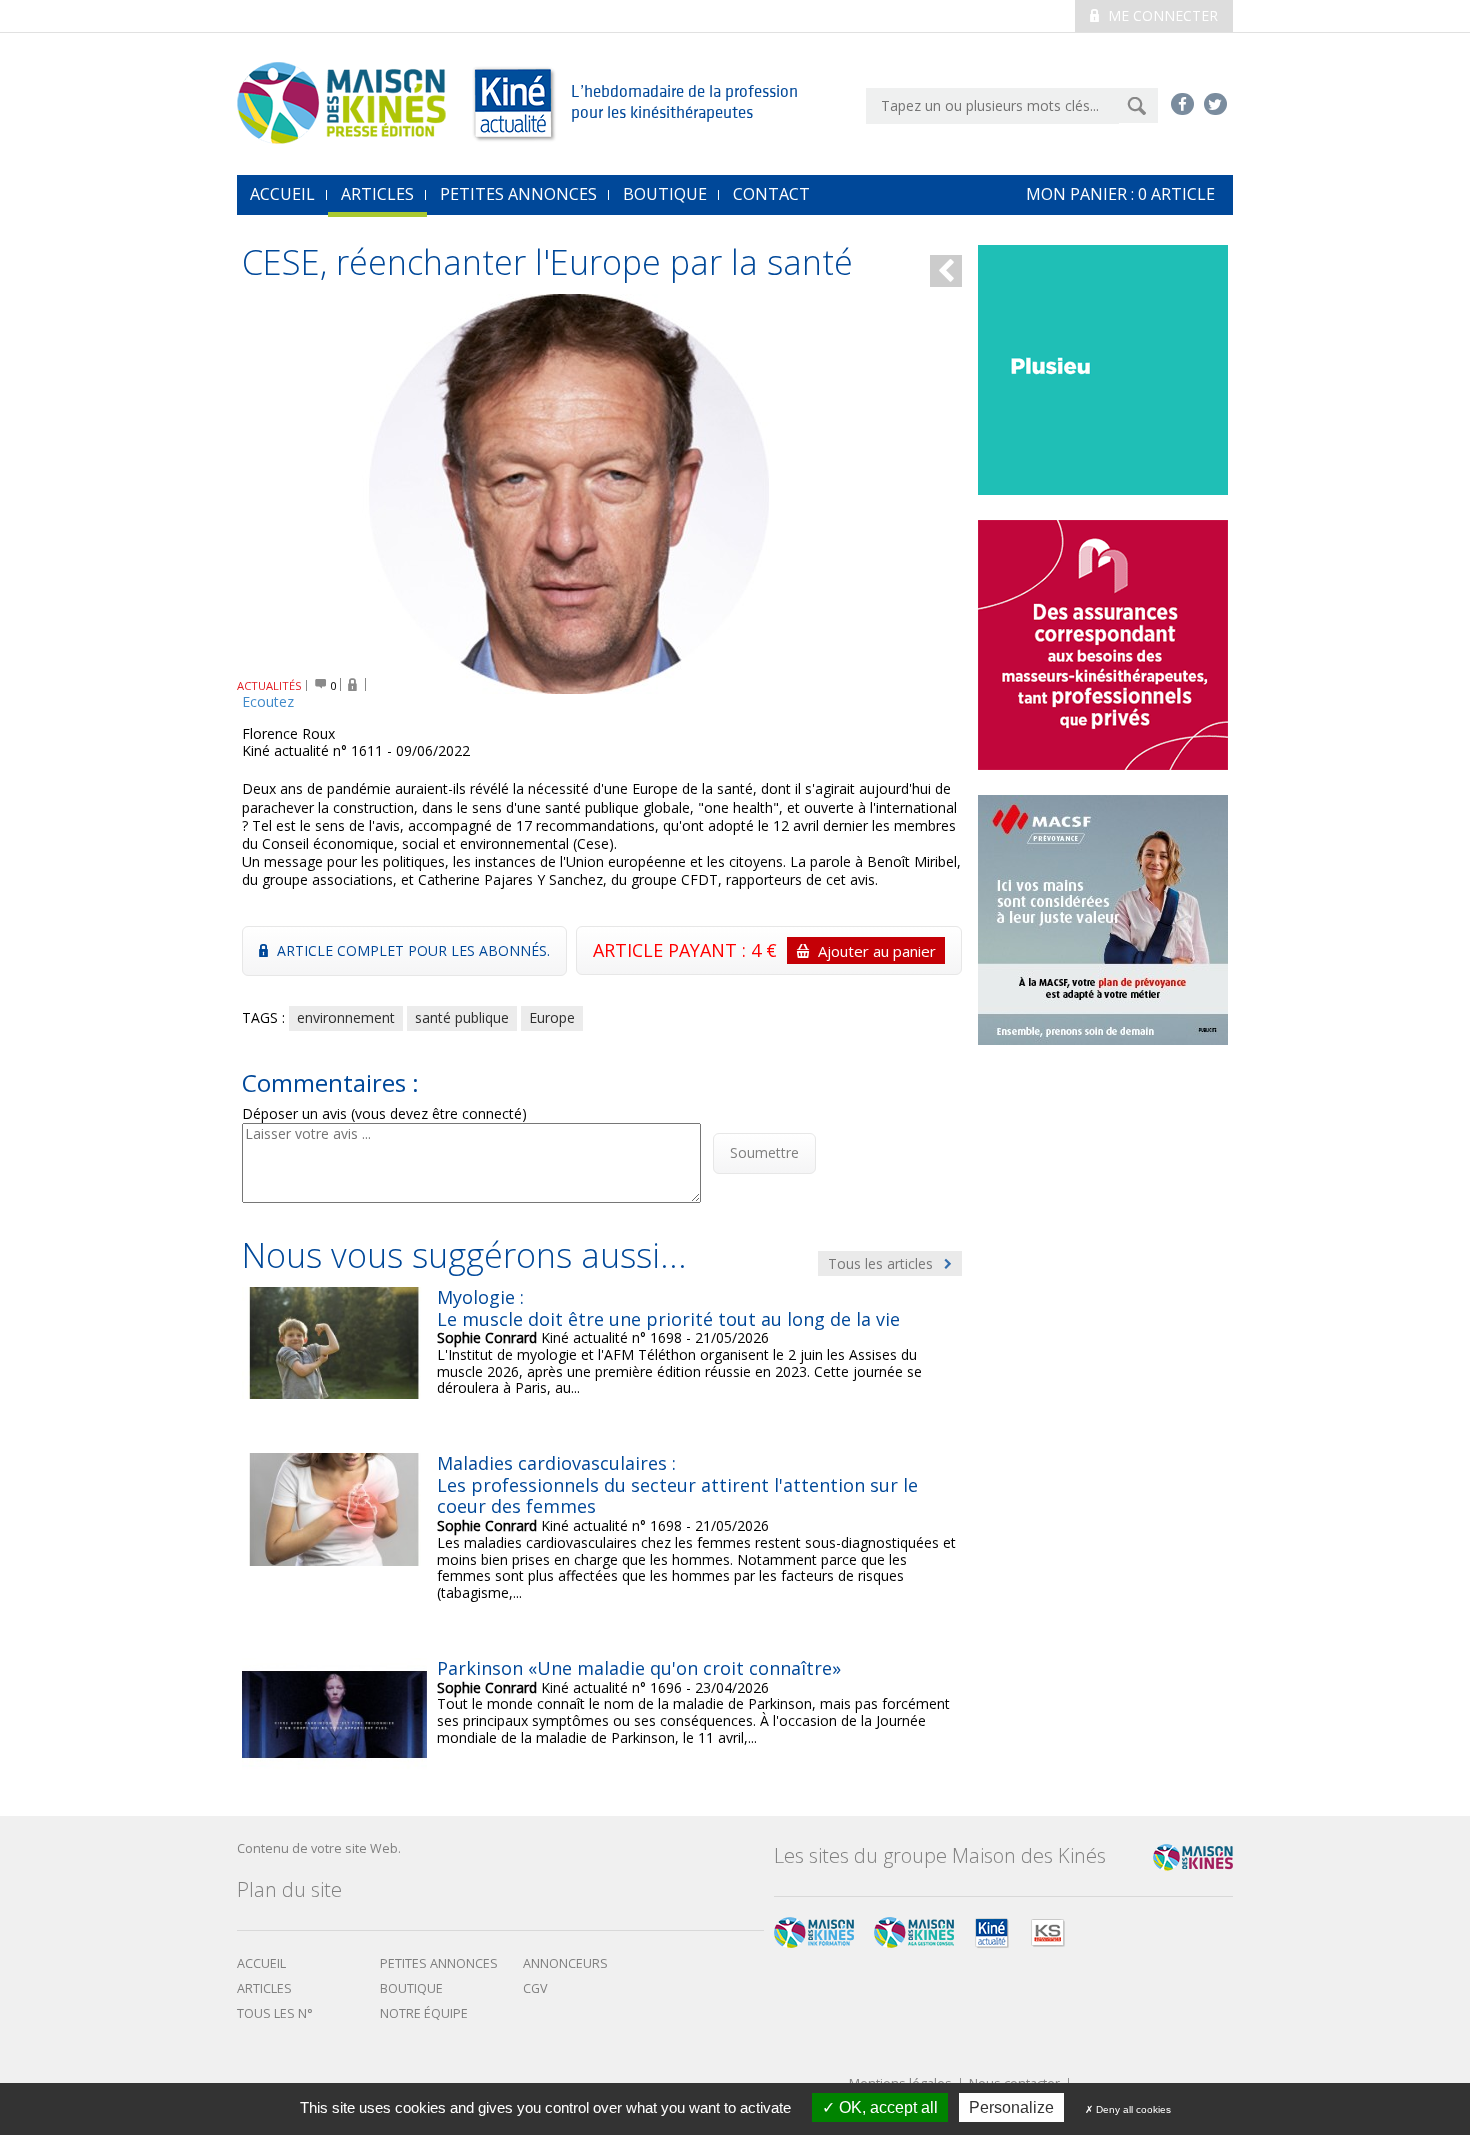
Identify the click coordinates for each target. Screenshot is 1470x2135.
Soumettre (764, 1152)
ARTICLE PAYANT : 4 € (764, 950)
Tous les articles (882, 1263)
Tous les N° (275, 2013)
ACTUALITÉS (269, 685)
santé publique (462, 1017)
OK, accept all (886, 2107)
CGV (535, 1988)
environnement (346, 1017)
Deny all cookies (1132, 2109)
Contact (771, 194)
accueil (282, 194)
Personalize (1011, 2107)
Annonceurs (565, 1963)
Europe (552, 1017)
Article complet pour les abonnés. (411, 950)
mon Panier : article (1120, 194)
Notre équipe (424, 2013)
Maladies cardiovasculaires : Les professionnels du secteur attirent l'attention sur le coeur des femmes (677, 1484)
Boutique (665, 194)
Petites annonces (518, 194)
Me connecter (1161, 15)
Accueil (261, 1963)
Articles (377, 194)
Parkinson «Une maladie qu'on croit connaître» (639, 1668)
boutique (411, 1988)
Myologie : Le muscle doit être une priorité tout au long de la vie (668, 1308)
